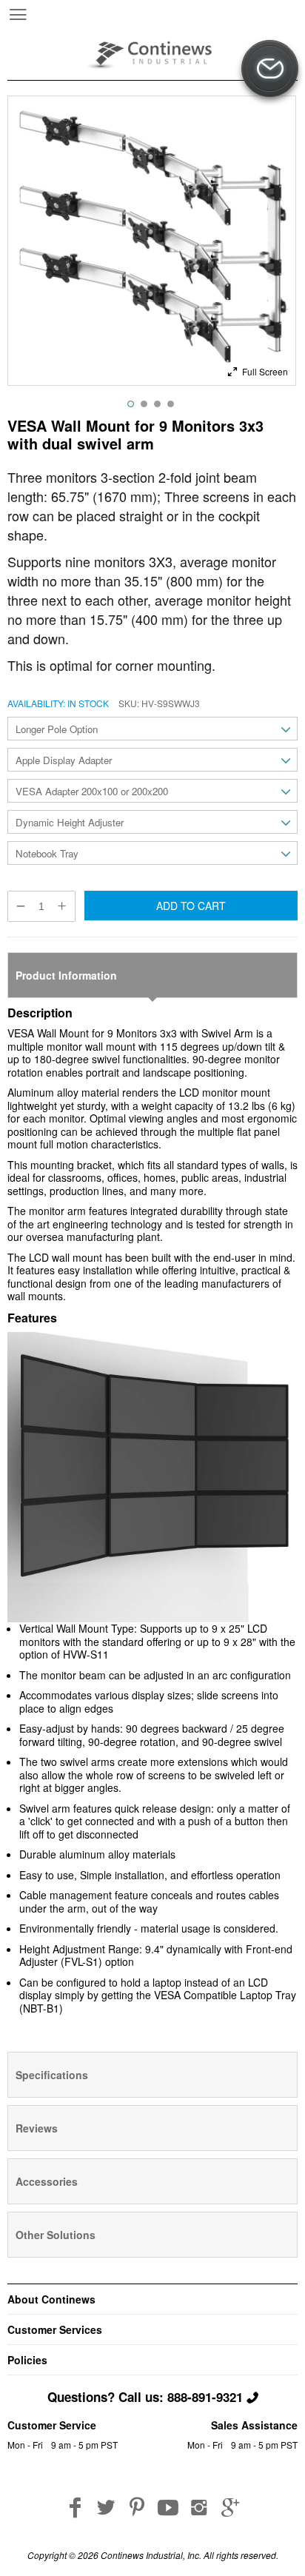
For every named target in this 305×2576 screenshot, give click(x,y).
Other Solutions (56, 2235)
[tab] (152, 975)
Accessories (47, 2181)
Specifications (52, 2075)
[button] (257, 370)
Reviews (37, 2128)
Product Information (66, 975)
